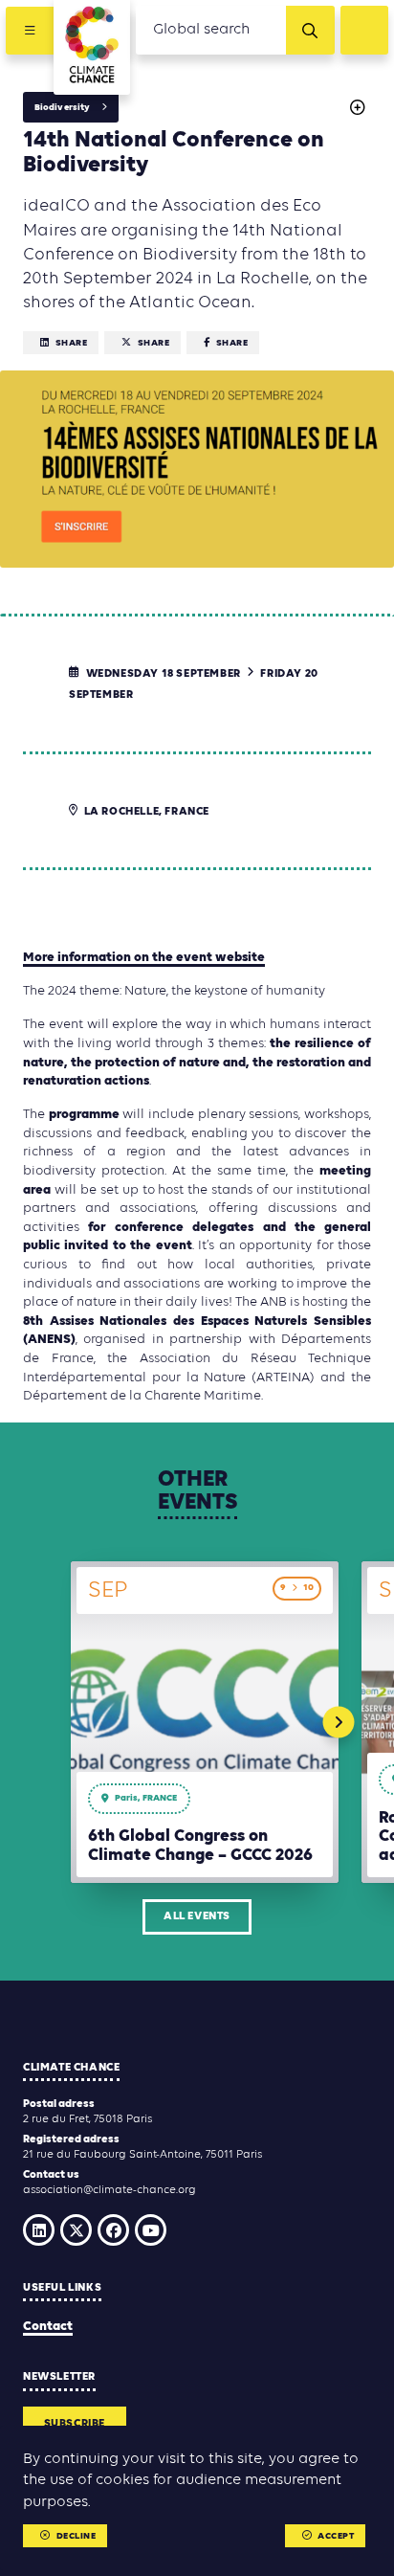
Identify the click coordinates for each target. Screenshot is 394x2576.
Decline (77, 2536)
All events (197, 1916)
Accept (336, 2536)
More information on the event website (144, 958)
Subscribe (75, 2424)
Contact (48, 2327)
